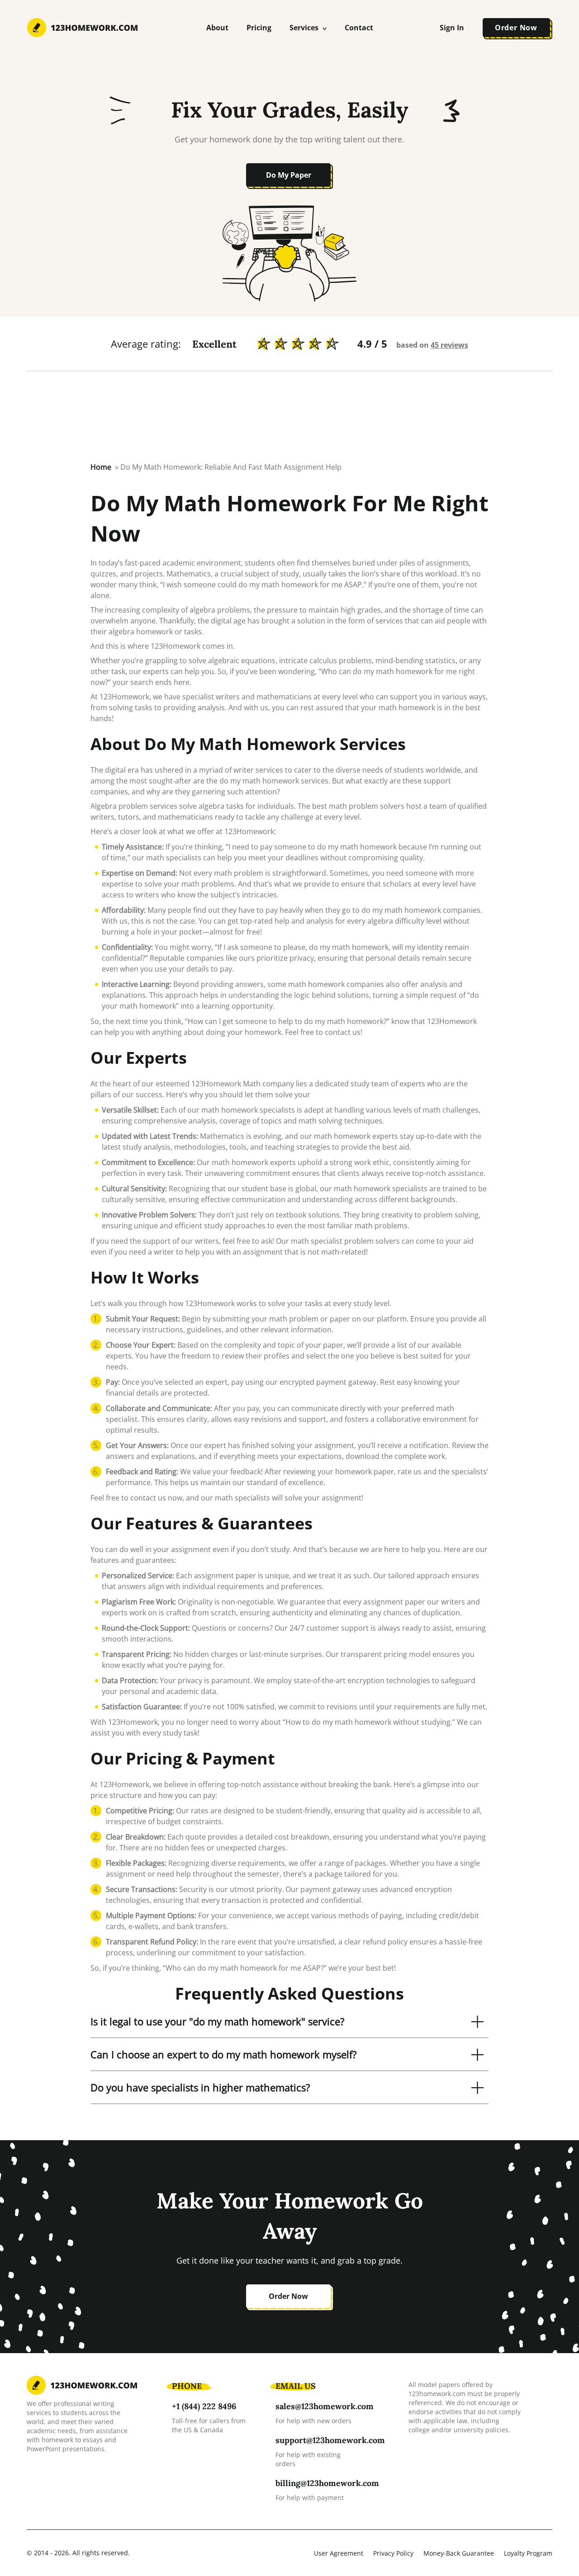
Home (101, 467)
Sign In (452, 28)
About (217, 28)
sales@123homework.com (325, 2406)
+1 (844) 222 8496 (204, 2406)
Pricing (259, 28)
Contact (359, 28)
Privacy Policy (393, 2553)
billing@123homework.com (327, 2483)
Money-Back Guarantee (459, 2553)
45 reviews (449, 345)
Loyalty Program (528, 2553)
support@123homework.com (330, 2440)
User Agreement (339, 2553)
